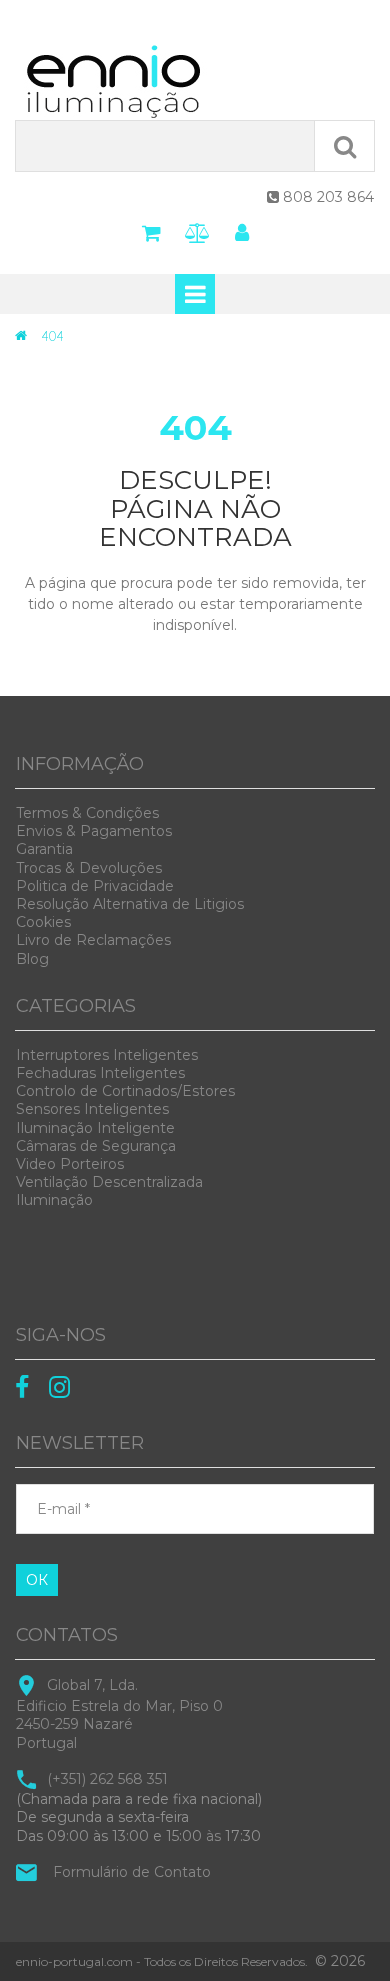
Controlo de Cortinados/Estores (125, 1091)
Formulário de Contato (132, 1872)
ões (87, 813)
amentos (94, 831)
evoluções (89, 868)
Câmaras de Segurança (96, 1146)
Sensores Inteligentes (92, 1109)
